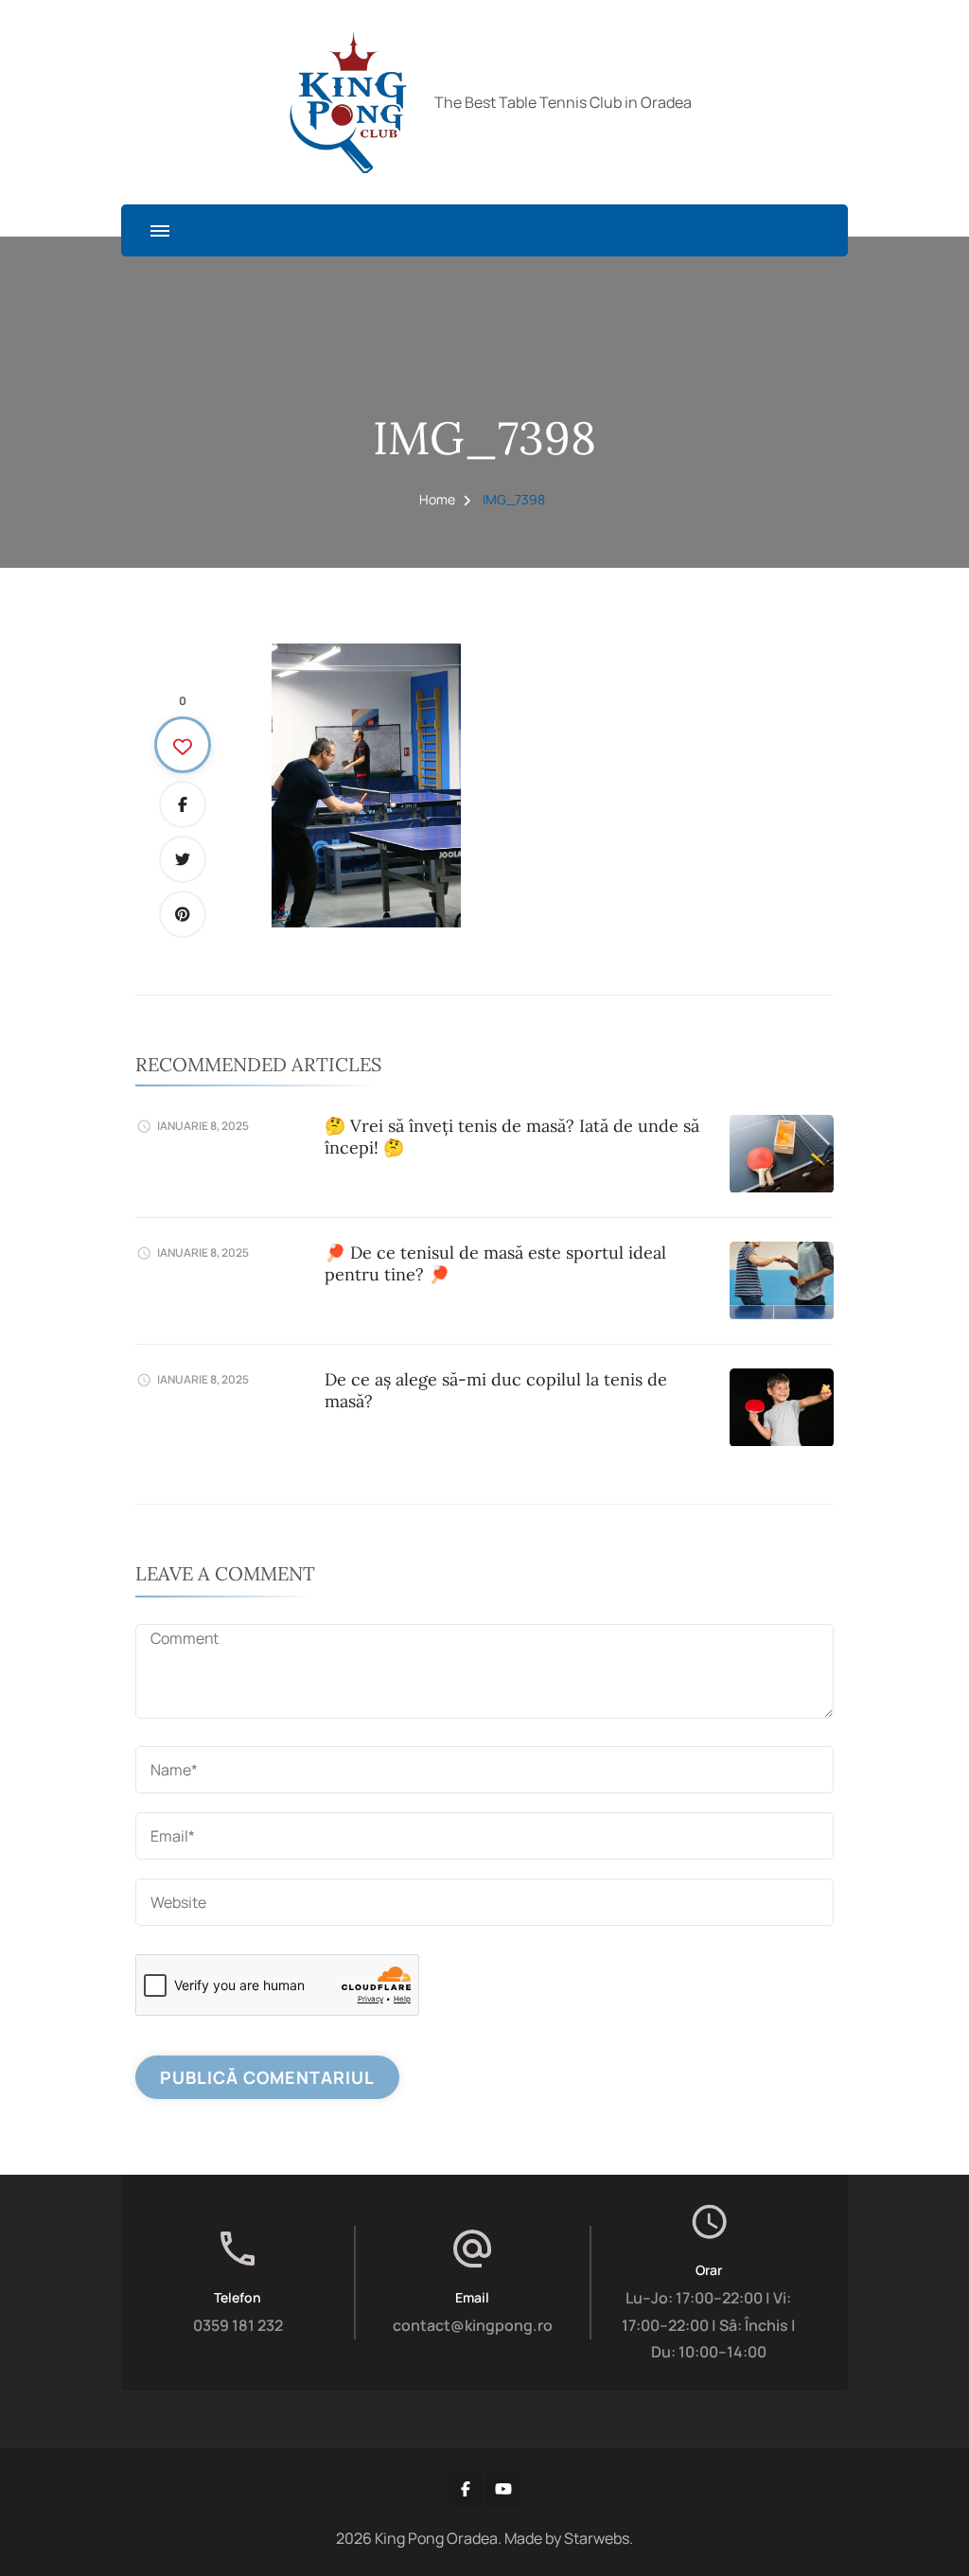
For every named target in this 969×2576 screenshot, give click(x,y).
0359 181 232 (238, 2325)
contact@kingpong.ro (473, 2325)
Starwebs (597, 2538)
